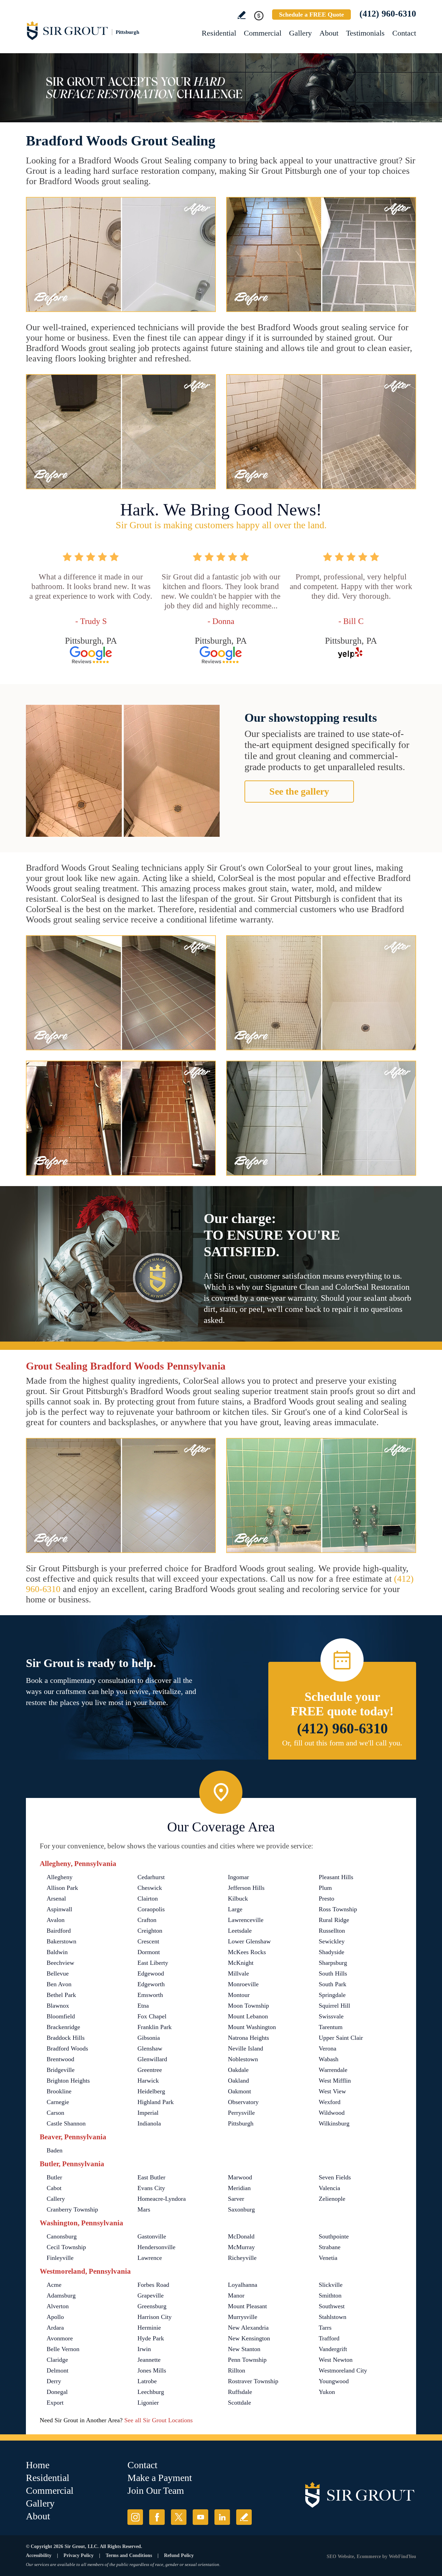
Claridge (57, 2360)
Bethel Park (61, 1995)
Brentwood (60, 2059)
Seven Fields (335, 2177)
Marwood (240, 2177)
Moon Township (248, 2006)
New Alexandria (248, 2328)
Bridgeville (61, 2070)
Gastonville (152, 2236)
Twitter (179, 2517)
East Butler (151, 2177)
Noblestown (243, 2059)
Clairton (148, 1898)
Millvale (238, 1973)
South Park (333, 1984)
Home (38, 2465)
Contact (404, 33)
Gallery (300, 33)
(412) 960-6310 (388, 14)
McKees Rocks (247, 1952)
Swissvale (331, 2016)
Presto (326, 1898)
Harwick (148, 2081)
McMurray (241, 2247)
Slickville (331, 2285)
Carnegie (58, 2102)
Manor (236, 2295)
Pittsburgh (241, 2123)
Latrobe (147, 2381)
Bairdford (59, 1931)
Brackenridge (63, 2027)
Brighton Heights (68, 2081)
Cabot (54, 2188)
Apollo (55, 2317)
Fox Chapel (152, 2016)
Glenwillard (152, 2059)
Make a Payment (160, 2478)
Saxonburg (241, 2209)
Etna (143, 2006)
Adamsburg (61, 2295)
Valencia (329, 2188)
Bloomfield (61, 2016)
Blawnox (58, 2006)
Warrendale (333, 2070)
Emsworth (150, 1995)
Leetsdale (240, 1931)
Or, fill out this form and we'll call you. (342, 1743)
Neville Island (246, 2048)
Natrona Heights (248, 2038)
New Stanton (244, 2349)
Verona (328, 2048)
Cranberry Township (72, 2209)
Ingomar (238, 1877)
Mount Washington (252, 2027)
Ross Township (338, 1909)
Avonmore (60, 2338)
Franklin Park (155, 2027)
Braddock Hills (66, 2038)
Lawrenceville (246, 1920)
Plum (325, 1888)
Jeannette (149, 2360)
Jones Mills (152, 2370)
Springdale (332, 1995)
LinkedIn (222, 2517)
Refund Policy (179, 2555)
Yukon (327, 2392)
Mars (144, 2209)
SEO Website (340, 2556)
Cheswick (150, 1888)
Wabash (329, 2059)
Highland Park (156, 2102)
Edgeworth (151, 1984)
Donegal (57, 2392)
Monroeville (243, 1984)
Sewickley (332, 1941)
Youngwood (334, 2381)
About (329, 33)
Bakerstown (61, 1941)
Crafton (147, 1920)
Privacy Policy (79, 2555)
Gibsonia (149, 2038)
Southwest (332, 2306)
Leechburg (151, 2392)
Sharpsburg (333, 1963)
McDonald (241, 2236)
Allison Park (62, 1888)
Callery (56, 2199)
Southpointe (334, 2236)
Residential (219, 33)
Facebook (157, 2517)
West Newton (336, 2360)
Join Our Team (156, 2490)
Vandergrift (333, 2349)
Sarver (236, 2199)
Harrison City (155, 2317)
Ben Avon (59, 1984)
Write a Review (242, 15)
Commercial (263, 33)
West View (332, 2091)
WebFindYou (402, 2556)
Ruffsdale (240, 2392)
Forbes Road (153, 2285)
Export (55, 2403)
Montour (239, 1995)
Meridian (239, 2188)
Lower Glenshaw (249, 1941)
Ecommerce (369, 2556)
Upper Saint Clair (341, 2038)
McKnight (241, 1963)
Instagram (135, 2517)
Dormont (149, 1952)
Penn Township (247, 2360)
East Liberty (153, 1963)
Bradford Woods (67, 2048)
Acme (54, 2285)
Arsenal (56, 1898)
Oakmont (239, 2091)
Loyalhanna (243, 2285)
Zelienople (332, 2199)
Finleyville (60, 2258)
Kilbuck (238, 1898)
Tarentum (331, 2027)
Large (235, 1909)
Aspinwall (59, 1909)
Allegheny (60, 1877)
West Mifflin (335, 2081)
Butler (54, 2177)
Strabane (330, 2247)
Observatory (243, 2102)
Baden (55, 2150)
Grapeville (151, 2295)
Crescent (148, 1941)
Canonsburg (62, 2236)
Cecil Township (66, 2247)
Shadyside (331, 1952)
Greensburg (152, 2306)
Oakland (238, 2081)
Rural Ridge (334, 1920)
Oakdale (238, 2070)
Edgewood (151, 1973)
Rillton (237, 2370)
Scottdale (239, 2403)
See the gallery (299, 791)
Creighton (150, 1931)
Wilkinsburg (334, 2123)
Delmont (57, 2370)
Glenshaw (150, 2048)
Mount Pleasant (247, 2306)
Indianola (149, 2123)
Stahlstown (333, 2317)
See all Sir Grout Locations (158, 2420)
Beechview (60, 1963)
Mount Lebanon (248, 2016)
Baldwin (57, 1952)
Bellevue (58, 1973)
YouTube (200, 2517)
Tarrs (325, 2328)
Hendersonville (156, 2247)
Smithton (330, 2295)
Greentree (150, 2070)
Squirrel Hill (334, 2006)
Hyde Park (151, 2338)
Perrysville (241, 2113)
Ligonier (148, 2403)
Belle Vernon (63, 2349)
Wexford (330, 2102)
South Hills (333, 1973)
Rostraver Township (253, 2381)
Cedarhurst (151, 1877)
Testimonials (365, 33)
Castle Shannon (66, 2123)
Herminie (149, 2328)
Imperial (148, 2113)
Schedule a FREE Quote (311, 15)
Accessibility (39, 2555)
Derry (54, 2381)
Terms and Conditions (129, 2555)
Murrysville (243, 2317)
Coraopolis (151, 1909)
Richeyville (242, 2258)
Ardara (55, 2328)
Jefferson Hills (246, 1888)
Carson (55, 2113)
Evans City (151, 2188)
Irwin (144, 2349)
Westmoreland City (343, 2370)
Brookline (59, 2091)
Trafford (329, 2338)
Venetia (328, 2258)
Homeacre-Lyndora (162, 2199)
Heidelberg (151, 2091)
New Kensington (249, 2338)
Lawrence (150, 2258)
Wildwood (332, 2113)
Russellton (332, 1931)
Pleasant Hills (336, 1877)
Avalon (56, 1920)
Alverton (58, 2306)
